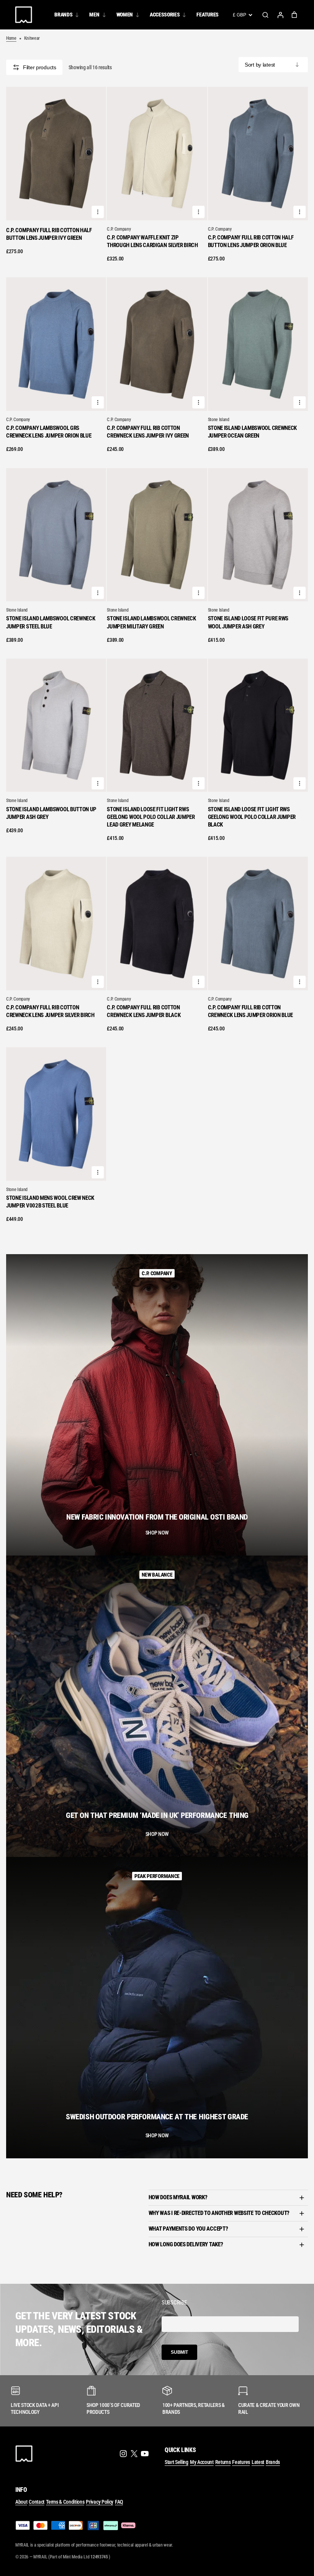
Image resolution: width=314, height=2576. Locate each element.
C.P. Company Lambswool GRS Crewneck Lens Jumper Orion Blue (49, 432)
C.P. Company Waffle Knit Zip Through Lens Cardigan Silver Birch (152, 241)
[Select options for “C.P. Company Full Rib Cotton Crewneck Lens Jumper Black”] (199, 982)
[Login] (280, 15)
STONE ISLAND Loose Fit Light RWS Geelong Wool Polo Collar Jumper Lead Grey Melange (151, 817)
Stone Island (219, 420)
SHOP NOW (157, 1533)
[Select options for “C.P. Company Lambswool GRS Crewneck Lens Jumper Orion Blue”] (98, 402)
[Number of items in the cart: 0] (294, 15)
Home (11, 38)
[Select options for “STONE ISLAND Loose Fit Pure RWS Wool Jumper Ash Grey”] (299, 593)
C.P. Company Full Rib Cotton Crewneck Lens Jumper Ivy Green (148, 432)
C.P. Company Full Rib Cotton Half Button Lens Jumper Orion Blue (251, 241)
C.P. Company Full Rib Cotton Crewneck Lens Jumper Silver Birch (50, 1011)
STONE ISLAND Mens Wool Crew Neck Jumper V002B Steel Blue (50, 1202)
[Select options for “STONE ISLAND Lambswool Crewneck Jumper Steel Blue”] (98, 593)
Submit (179, 2352)
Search (265, 15)
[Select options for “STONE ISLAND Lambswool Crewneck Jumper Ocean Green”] (299, 402)
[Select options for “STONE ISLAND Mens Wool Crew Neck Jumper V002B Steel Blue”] (98, 1172)
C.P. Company (119, 229)
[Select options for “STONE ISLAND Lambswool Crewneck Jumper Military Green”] (199, 593)
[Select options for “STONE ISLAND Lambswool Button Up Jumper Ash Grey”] (98, 783)
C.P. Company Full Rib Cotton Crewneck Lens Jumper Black (144, 1011)
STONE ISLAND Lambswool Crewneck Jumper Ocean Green (252, 432)
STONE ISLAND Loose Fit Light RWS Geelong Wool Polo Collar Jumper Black (252, 817)
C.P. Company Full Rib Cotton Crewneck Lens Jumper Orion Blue (250, 1011)
